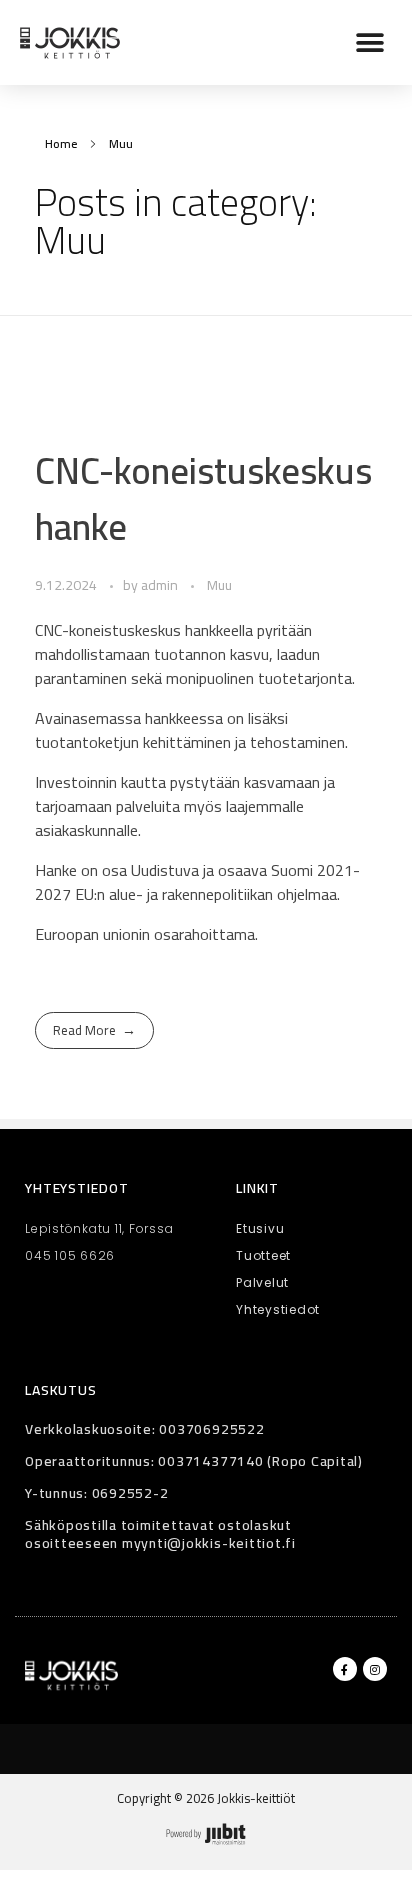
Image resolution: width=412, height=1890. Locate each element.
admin (161, 585)
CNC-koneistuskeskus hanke (203, 498)
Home (61, 143)
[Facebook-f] (345, 1669)
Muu (219, 585)
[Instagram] (375, 1669)
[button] (369, 42)
